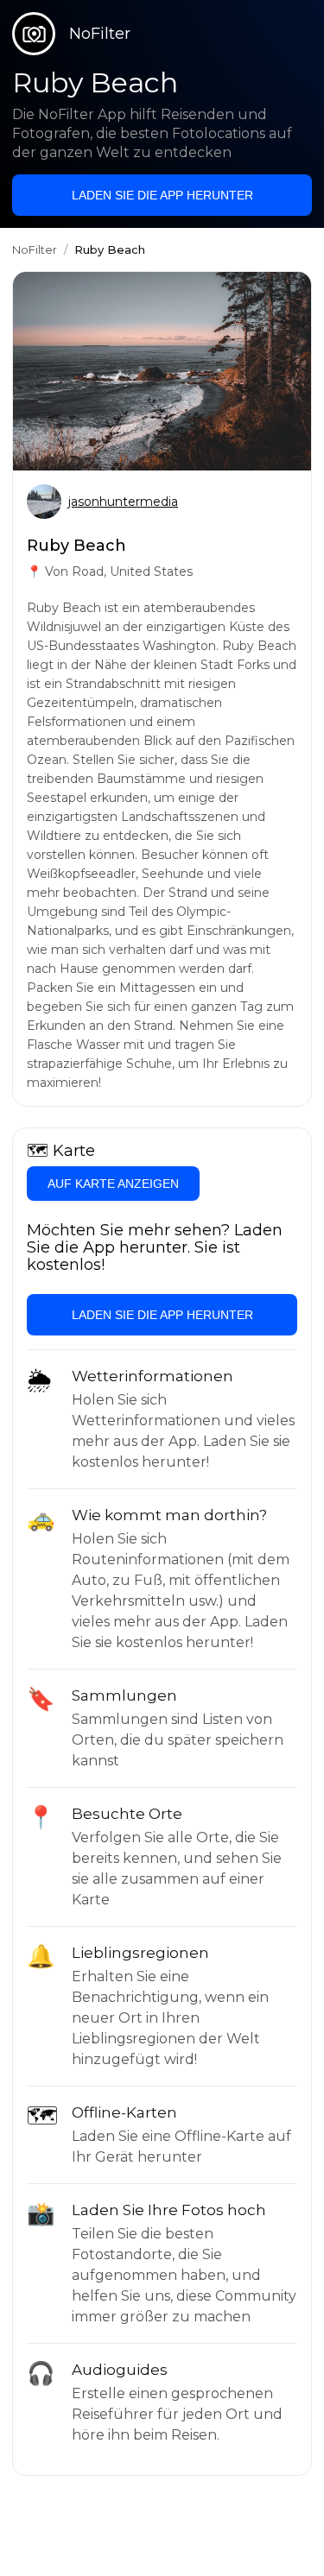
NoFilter (35, 249)
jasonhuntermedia (123, 502)
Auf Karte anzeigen (113, 1184)
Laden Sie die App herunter (162, 195)
